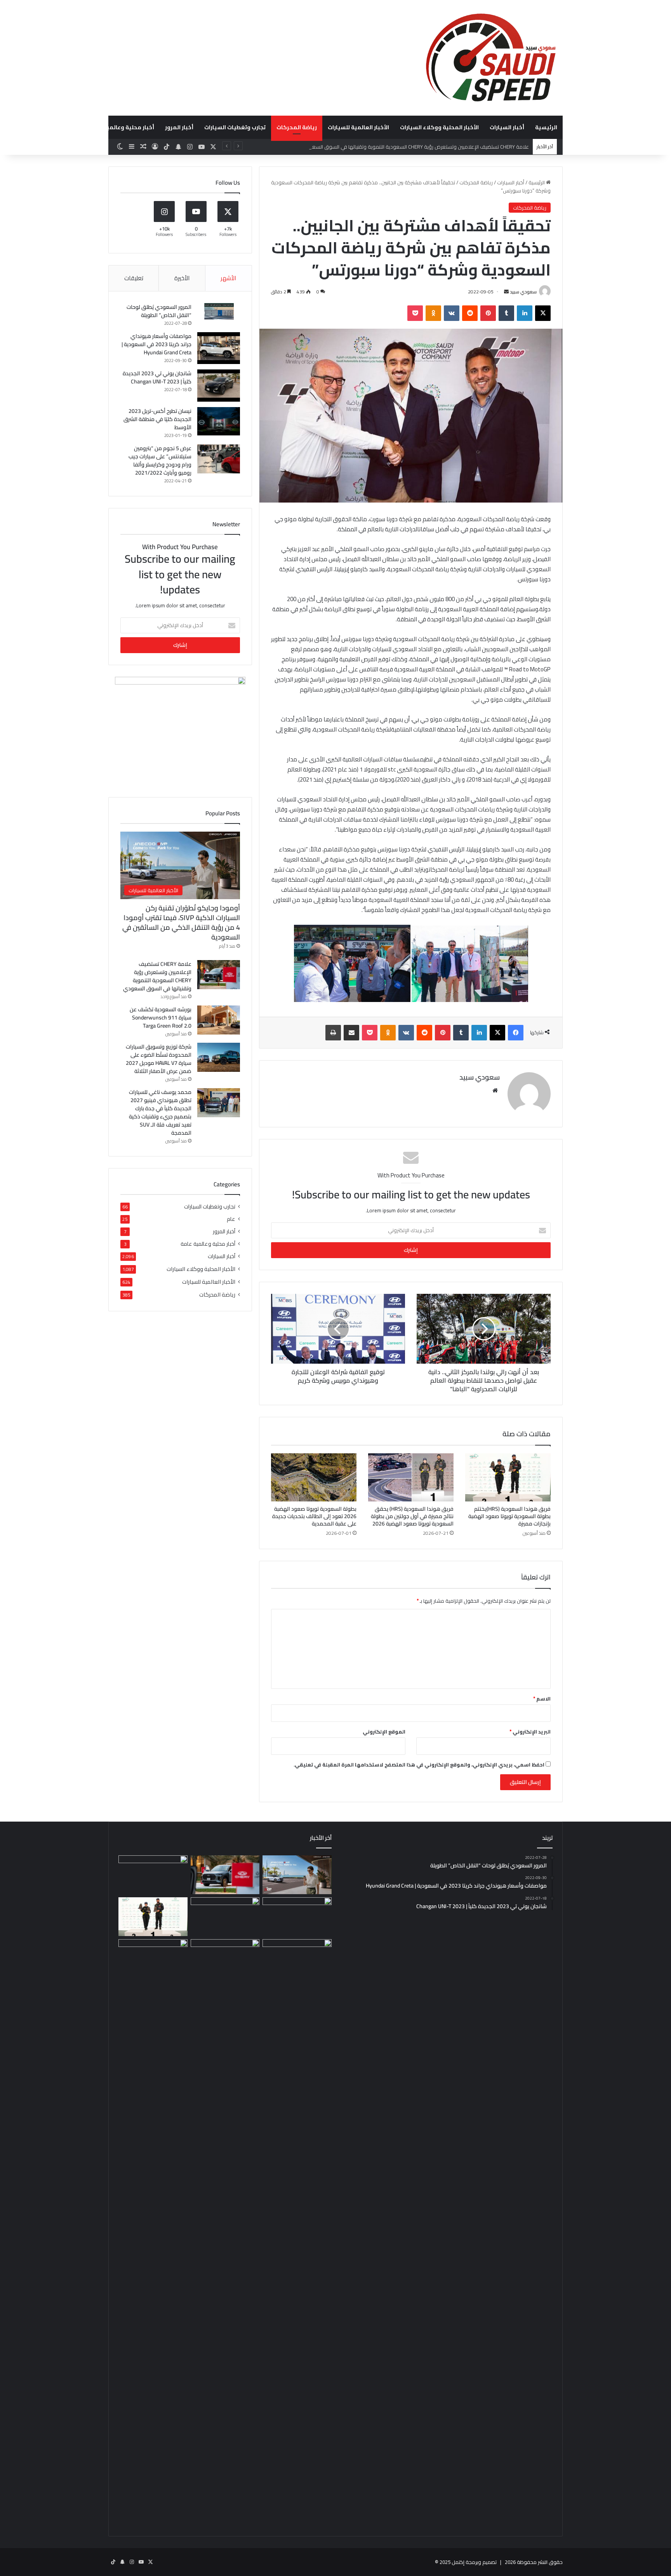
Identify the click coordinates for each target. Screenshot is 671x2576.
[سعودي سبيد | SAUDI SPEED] (491, 58)
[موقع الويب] (495, 1090)
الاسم (542, 1699)
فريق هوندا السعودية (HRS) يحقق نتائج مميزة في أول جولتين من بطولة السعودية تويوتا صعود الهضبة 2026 (412, 1516)
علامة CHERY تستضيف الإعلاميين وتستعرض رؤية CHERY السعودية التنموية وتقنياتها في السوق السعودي (415, 147)
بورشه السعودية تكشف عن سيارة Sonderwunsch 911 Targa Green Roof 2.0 (161, 1018)
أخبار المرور (179, 127)
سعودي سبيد (523, 292)
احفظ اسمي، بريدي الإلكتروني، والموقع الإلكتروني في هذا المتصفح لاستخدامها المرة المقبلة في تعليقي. (419, 1765)
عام (231, 1219)
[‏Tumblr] (506, 313)
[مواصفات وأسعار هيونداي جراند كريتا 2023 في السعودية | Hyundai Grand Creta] (219, 348)
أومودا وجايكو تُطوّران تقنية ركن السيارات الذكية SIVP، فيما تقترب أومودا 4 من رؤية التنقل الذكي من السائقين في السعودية (181, 923)
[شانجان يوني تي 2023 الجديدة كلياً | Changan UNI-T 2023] (219, 386)
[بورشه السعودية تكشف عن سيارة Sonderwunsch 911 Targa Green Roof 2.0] (219, 1020)
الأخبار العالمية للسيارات (358, 127)
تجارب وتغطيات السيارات (235, 127)
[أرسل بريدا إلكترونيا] (506, 292)
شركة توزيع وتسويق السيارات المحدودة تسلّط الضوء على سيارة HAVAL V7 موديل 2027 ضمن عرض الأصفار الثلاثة (159, 1059)
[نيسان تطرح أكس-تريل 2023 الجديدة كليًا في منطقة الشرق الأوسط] (219, 421)
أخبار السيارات (507, 127)
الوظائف (68, 127)
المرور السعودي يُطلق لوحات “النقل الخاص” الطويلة (159, 311)
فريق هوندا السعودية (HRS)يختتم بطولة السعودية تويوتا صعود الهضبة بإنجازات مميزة (509, 1516)
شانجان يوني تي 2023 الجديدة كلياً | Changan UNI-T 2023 (157, 377)
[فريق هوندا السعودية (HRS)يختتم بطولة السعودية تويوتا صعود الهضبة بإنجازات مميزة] (508, 1477)
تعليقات (134, 278)
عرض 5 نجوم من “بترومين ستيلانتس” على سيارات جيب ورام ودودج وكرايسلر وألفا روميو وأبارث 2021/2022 (160, 460)
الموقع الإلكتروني (384, 1732)
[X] (543, 313)
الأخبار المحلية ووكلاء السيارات (439, 127)
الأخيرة (182, 278)
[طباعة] (333, 1033)
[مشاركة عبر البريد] (351, 1033)
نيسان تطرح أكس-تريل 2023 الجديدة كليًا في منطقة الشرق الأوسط (157, 419)
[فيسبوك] (516, 1033)
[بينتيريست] (488, 313)
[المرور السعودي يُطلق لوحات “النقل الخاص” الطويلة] (219, 311)
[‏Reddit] (470, 313)
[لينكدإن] (525, 313)
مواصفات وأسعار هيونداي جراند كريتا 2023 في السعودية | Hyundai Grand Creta (156, 344)
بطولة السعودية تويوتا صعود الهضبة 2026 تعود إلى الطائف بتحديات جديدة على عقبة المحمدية (314, 1516)
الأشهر (228, 278)
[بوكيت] (415, 313)
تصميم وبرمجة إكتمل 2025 (468, 2562)
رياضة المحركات (297, 127)
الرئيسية (546, 127)
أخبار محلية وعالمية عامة (122, 127)
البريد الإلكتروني (530, 1732)
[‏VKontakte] (452, 313)
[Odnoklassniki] (433, 313)
